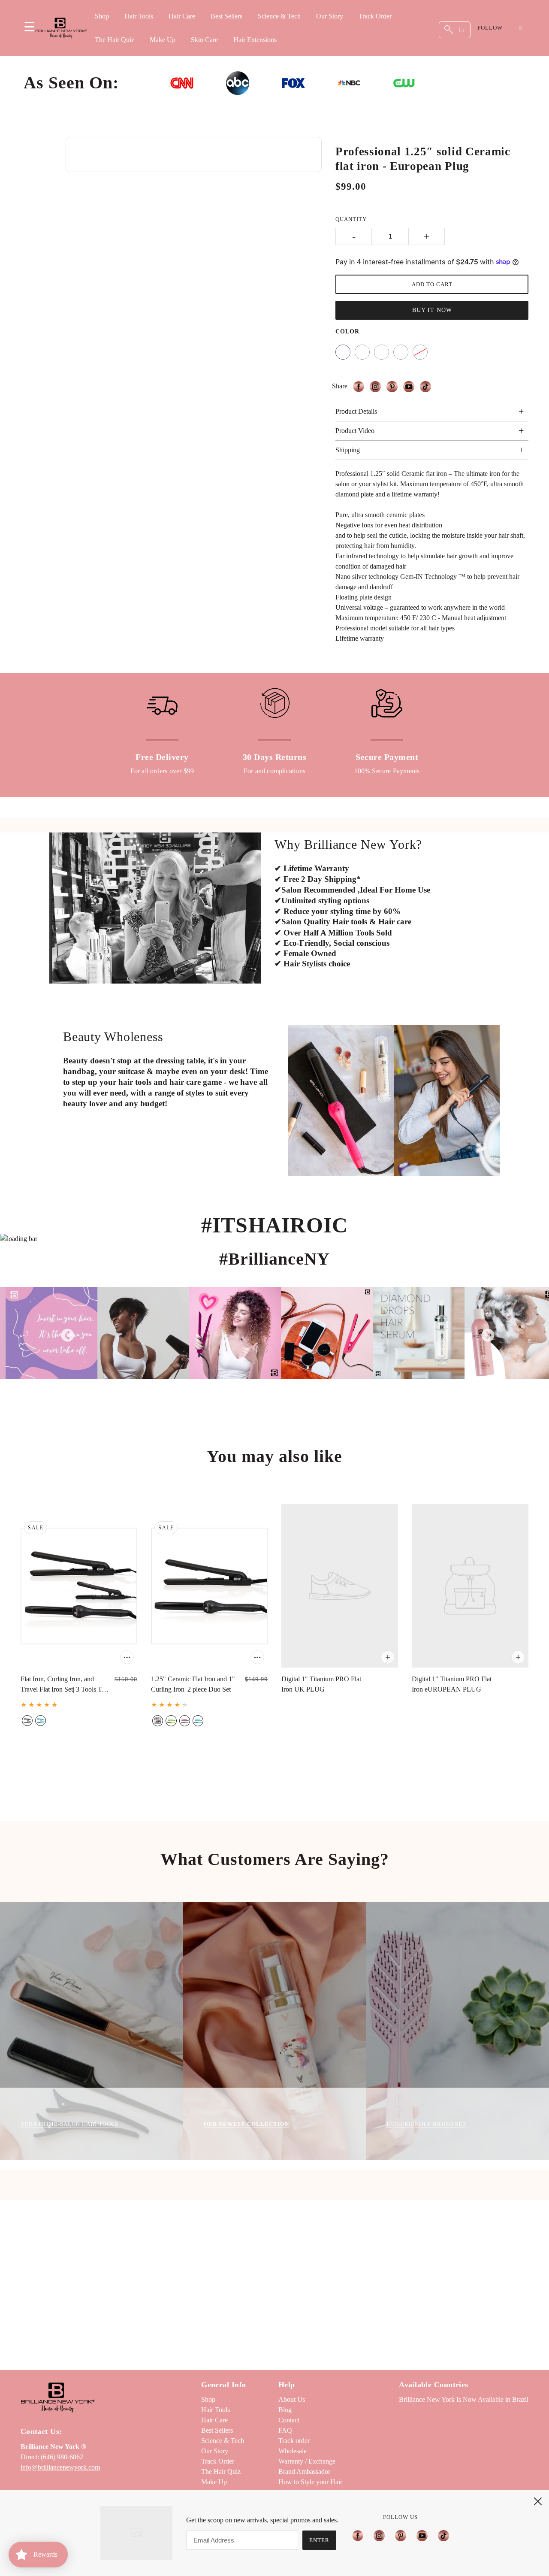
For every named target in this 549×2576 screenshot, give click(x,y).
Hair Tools (139, 16)
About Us (292, 2399)
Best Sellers (226, 16)
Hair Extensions (255, 40)
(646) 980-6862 (62, 2457)
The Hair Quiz (115, 40)
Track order (294, 2441)
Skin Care (204, 40)
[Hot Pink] (382, 352)
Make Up (163, 40)
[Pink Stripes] (343, 352)
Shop (102, 16)
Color (347, 331)
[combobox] (455, 30)
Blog (285, 2410)
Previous (64, 1333)
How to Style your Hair (310, 2482)
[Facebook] (360, 2535)
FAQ (285, 2430)
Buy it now (432, 310)
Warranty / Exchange (307, 2461)
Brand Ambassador (304, 2472)
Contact (289, 2420)
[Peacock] (401, 352)
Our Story (330, 16)
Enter (319, 2540)
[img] (361, 387)
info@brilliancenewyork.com (60, 2467)
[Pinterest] (401, 2535)
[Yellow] (362, 352)
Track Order (375, 16)
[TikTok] (441, 2535)
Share (340, 386)
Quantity (351, 219)
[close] (538, 2501)
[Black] (420, 352)
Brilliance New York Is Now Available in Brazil (464, 2399)
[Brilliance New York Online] (61, 28)
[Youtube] (422, 2535)
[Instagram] (379, 2535)
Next (485, 1333)
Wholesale (293, 2451)
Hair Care (182, 16)
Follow (490, 28)
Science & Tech (279, 16)
